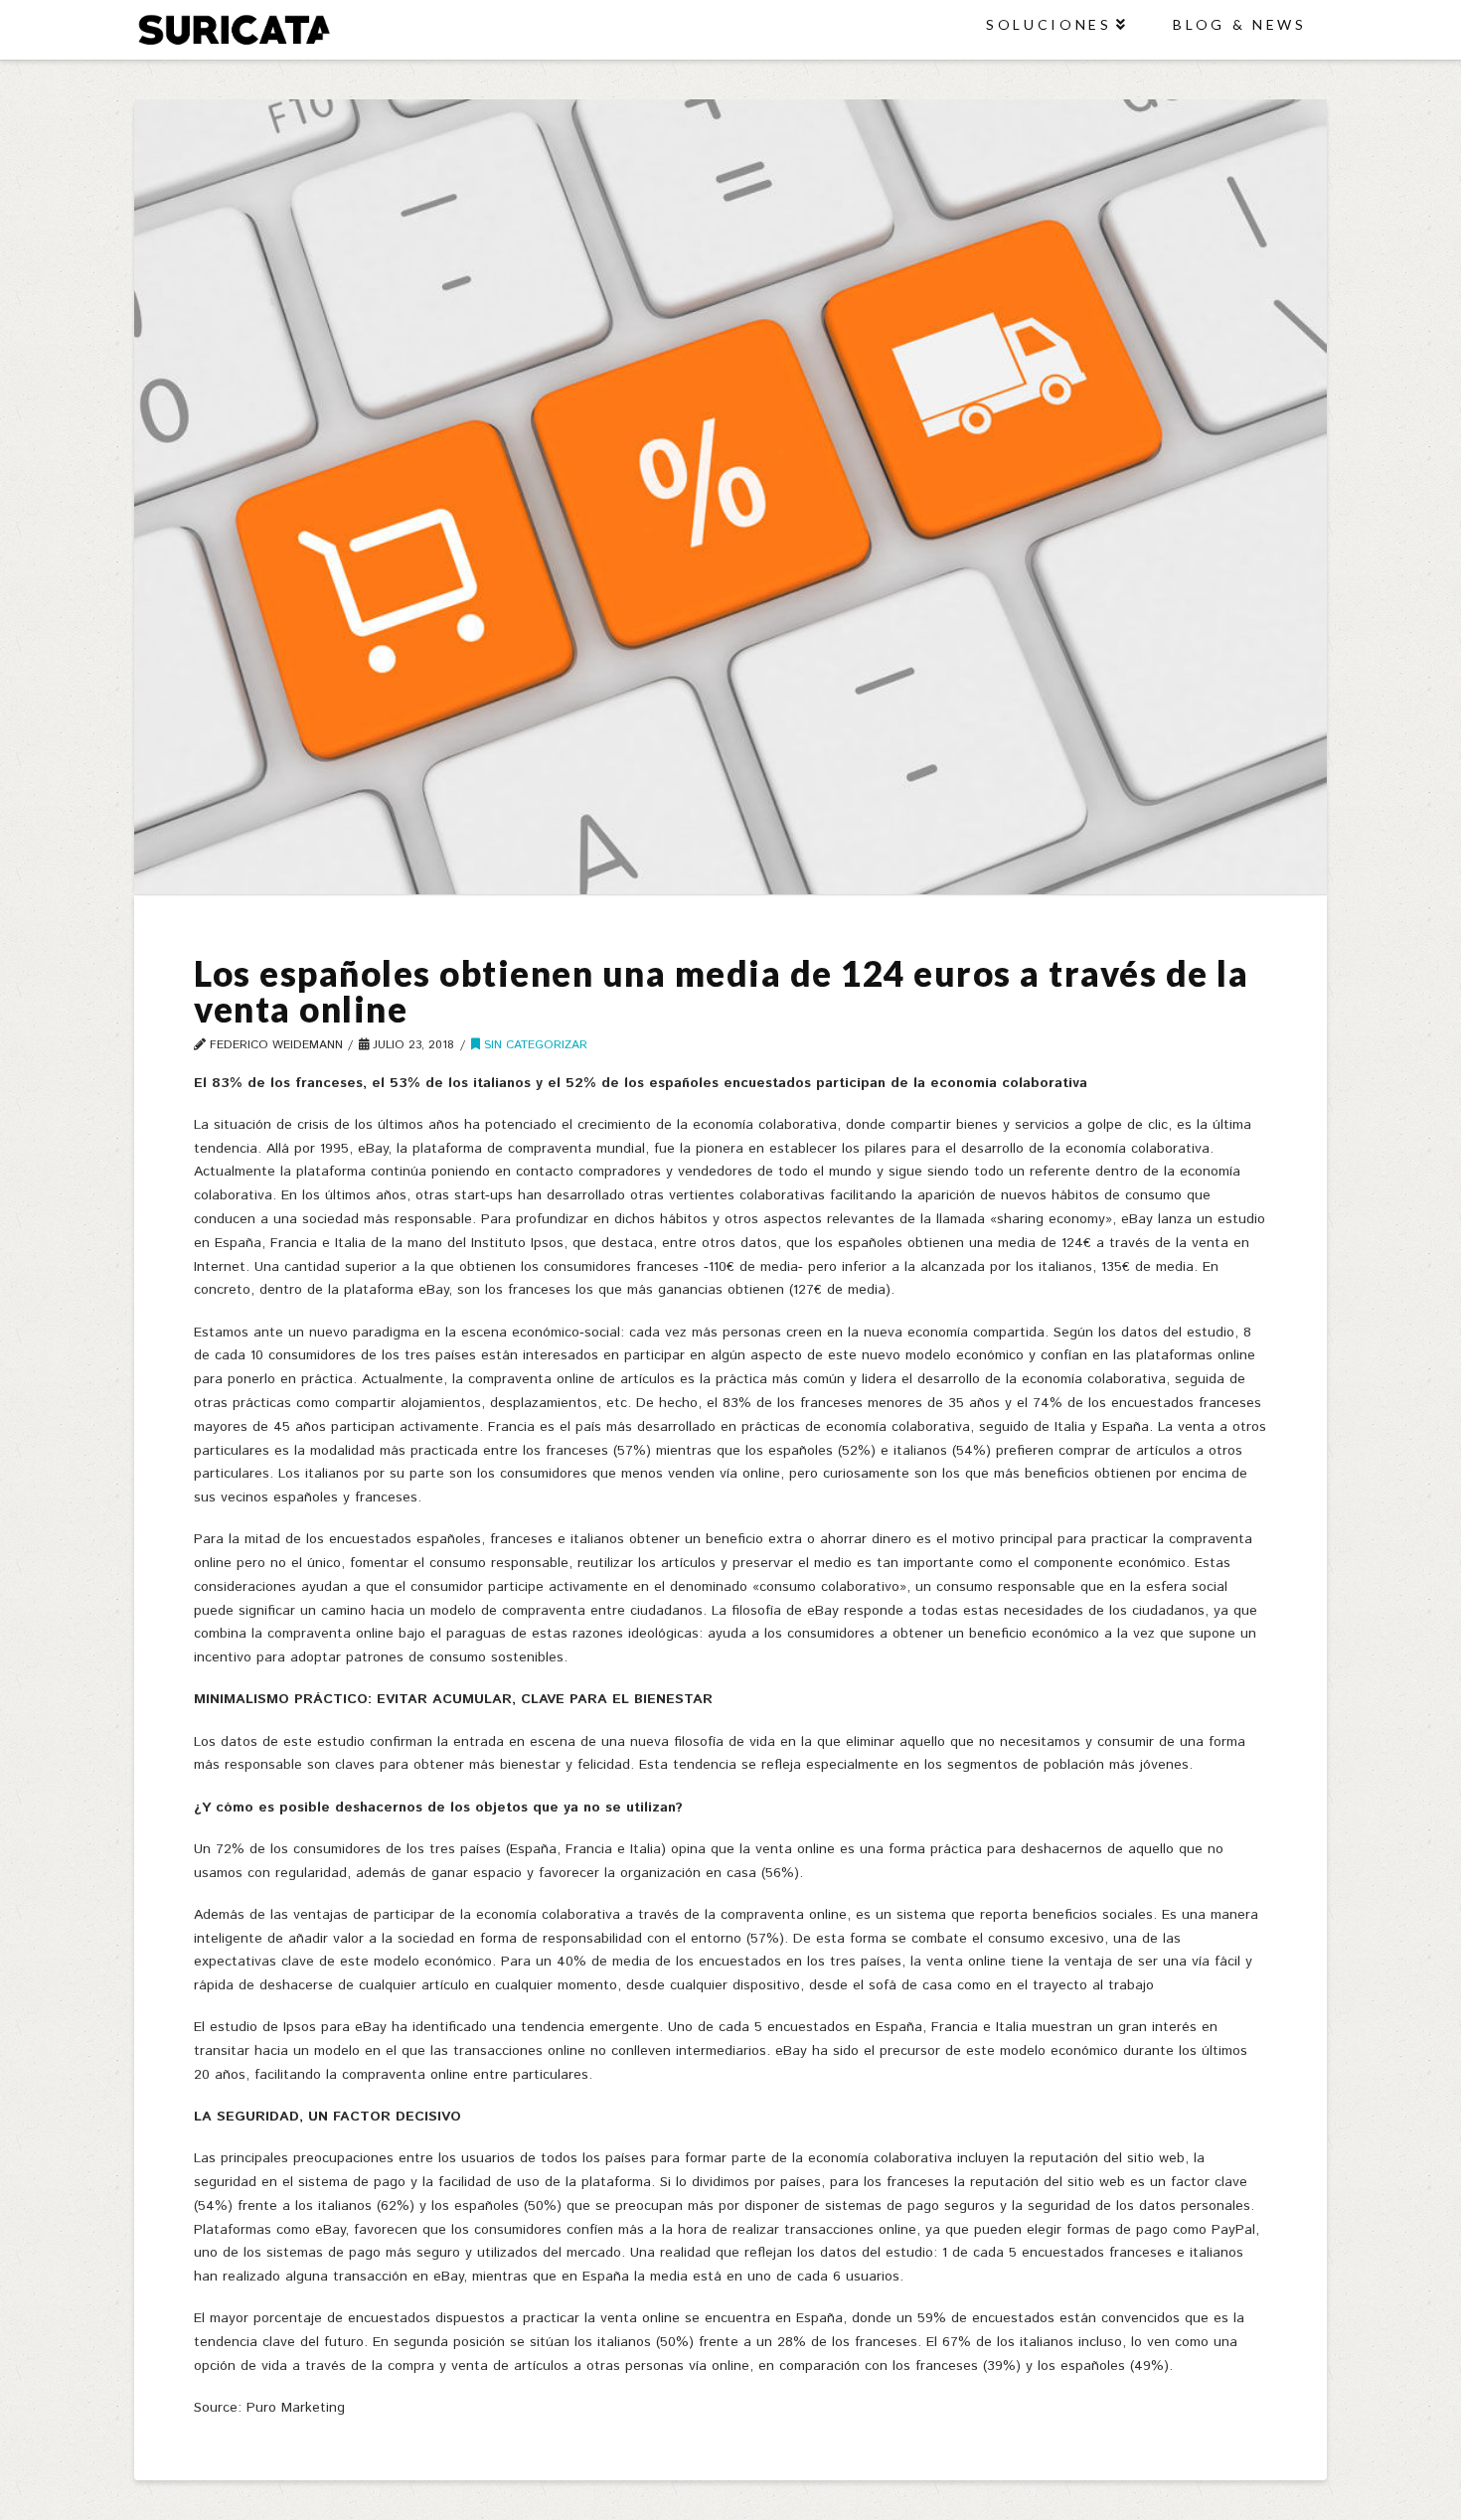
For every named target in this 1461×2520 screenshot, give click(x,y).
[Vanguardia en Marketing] (234, 29)
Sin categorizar (534, 1045)
